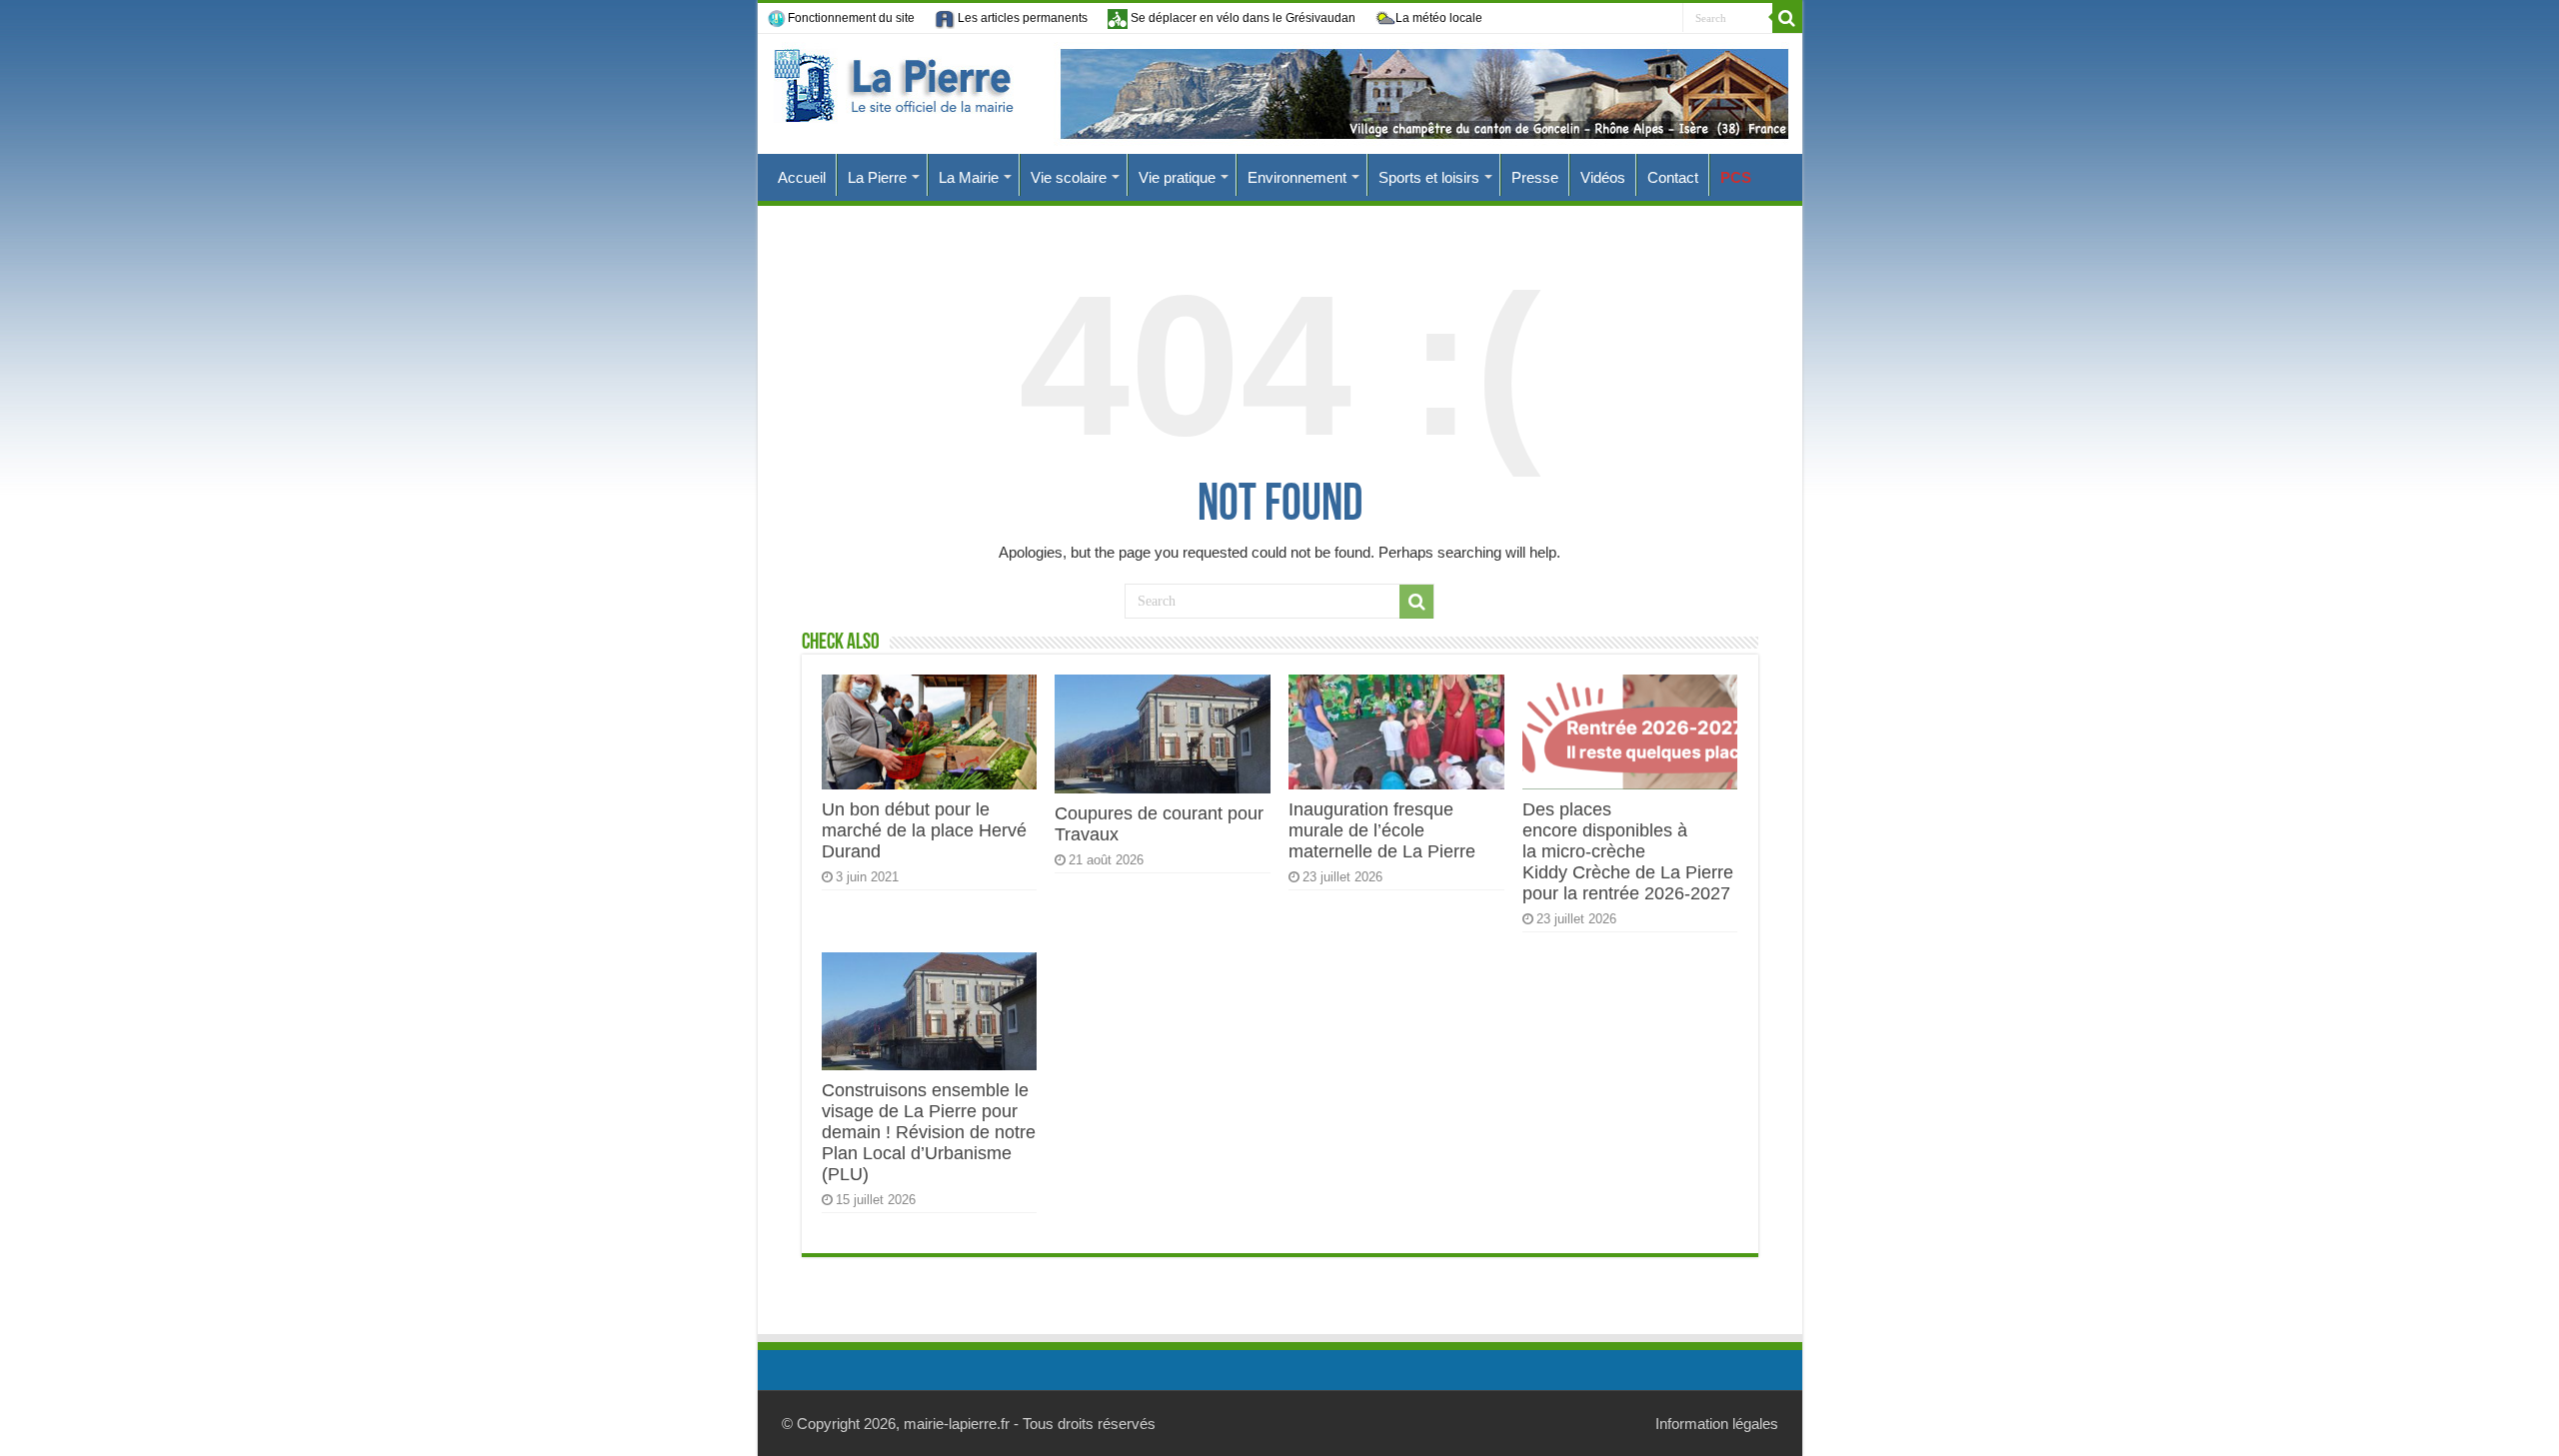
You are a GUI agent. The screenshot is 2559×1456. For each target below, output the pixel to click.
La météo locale (1439, 18)
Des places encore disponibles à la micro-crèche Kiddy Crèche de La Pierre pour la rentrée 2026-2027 (1628, 851)
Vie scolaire (1069, 177)
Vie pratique (1177, 177)
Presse (1535, 177)
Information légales (1717, 1424)
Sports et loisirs (1429, 177)
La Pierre (877, 177)
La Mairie (969, 177)
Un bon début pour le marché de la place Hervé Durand (924, 830)
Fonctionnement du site (851, 18)
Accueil (802, 177)
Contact (1673, 177)
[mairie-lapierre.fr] (1280, 94)
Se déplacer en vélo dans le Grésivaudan (1242, 18)
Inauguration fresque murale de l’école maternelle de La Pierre (1382, 830)
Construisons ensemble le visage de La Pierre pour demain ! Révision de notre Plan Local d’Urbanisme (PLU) (929, 1132)
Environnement (1297, 177)
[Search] (1787, 18)
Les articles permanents (1021, 18)
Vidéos (1603, 177)
